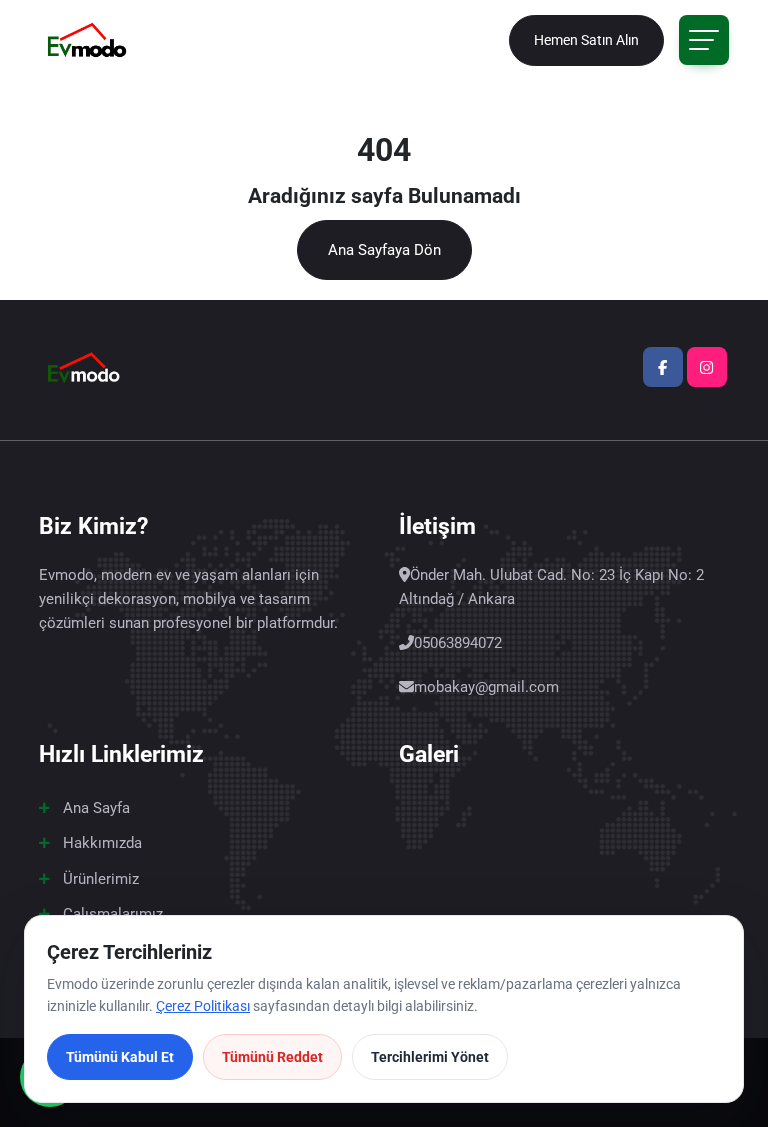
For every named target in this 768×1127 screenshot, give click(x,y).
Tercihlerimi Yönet (430, 1057)
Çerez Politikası (203, 1006)
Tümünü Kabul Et (120, 1057)
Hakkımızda (102, 843)
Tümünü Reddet (272, 1057)
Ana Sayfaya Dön (384, 250)
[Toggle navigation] (704, 40)
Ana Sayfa (96, 808)
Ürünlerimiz (101, 879)
